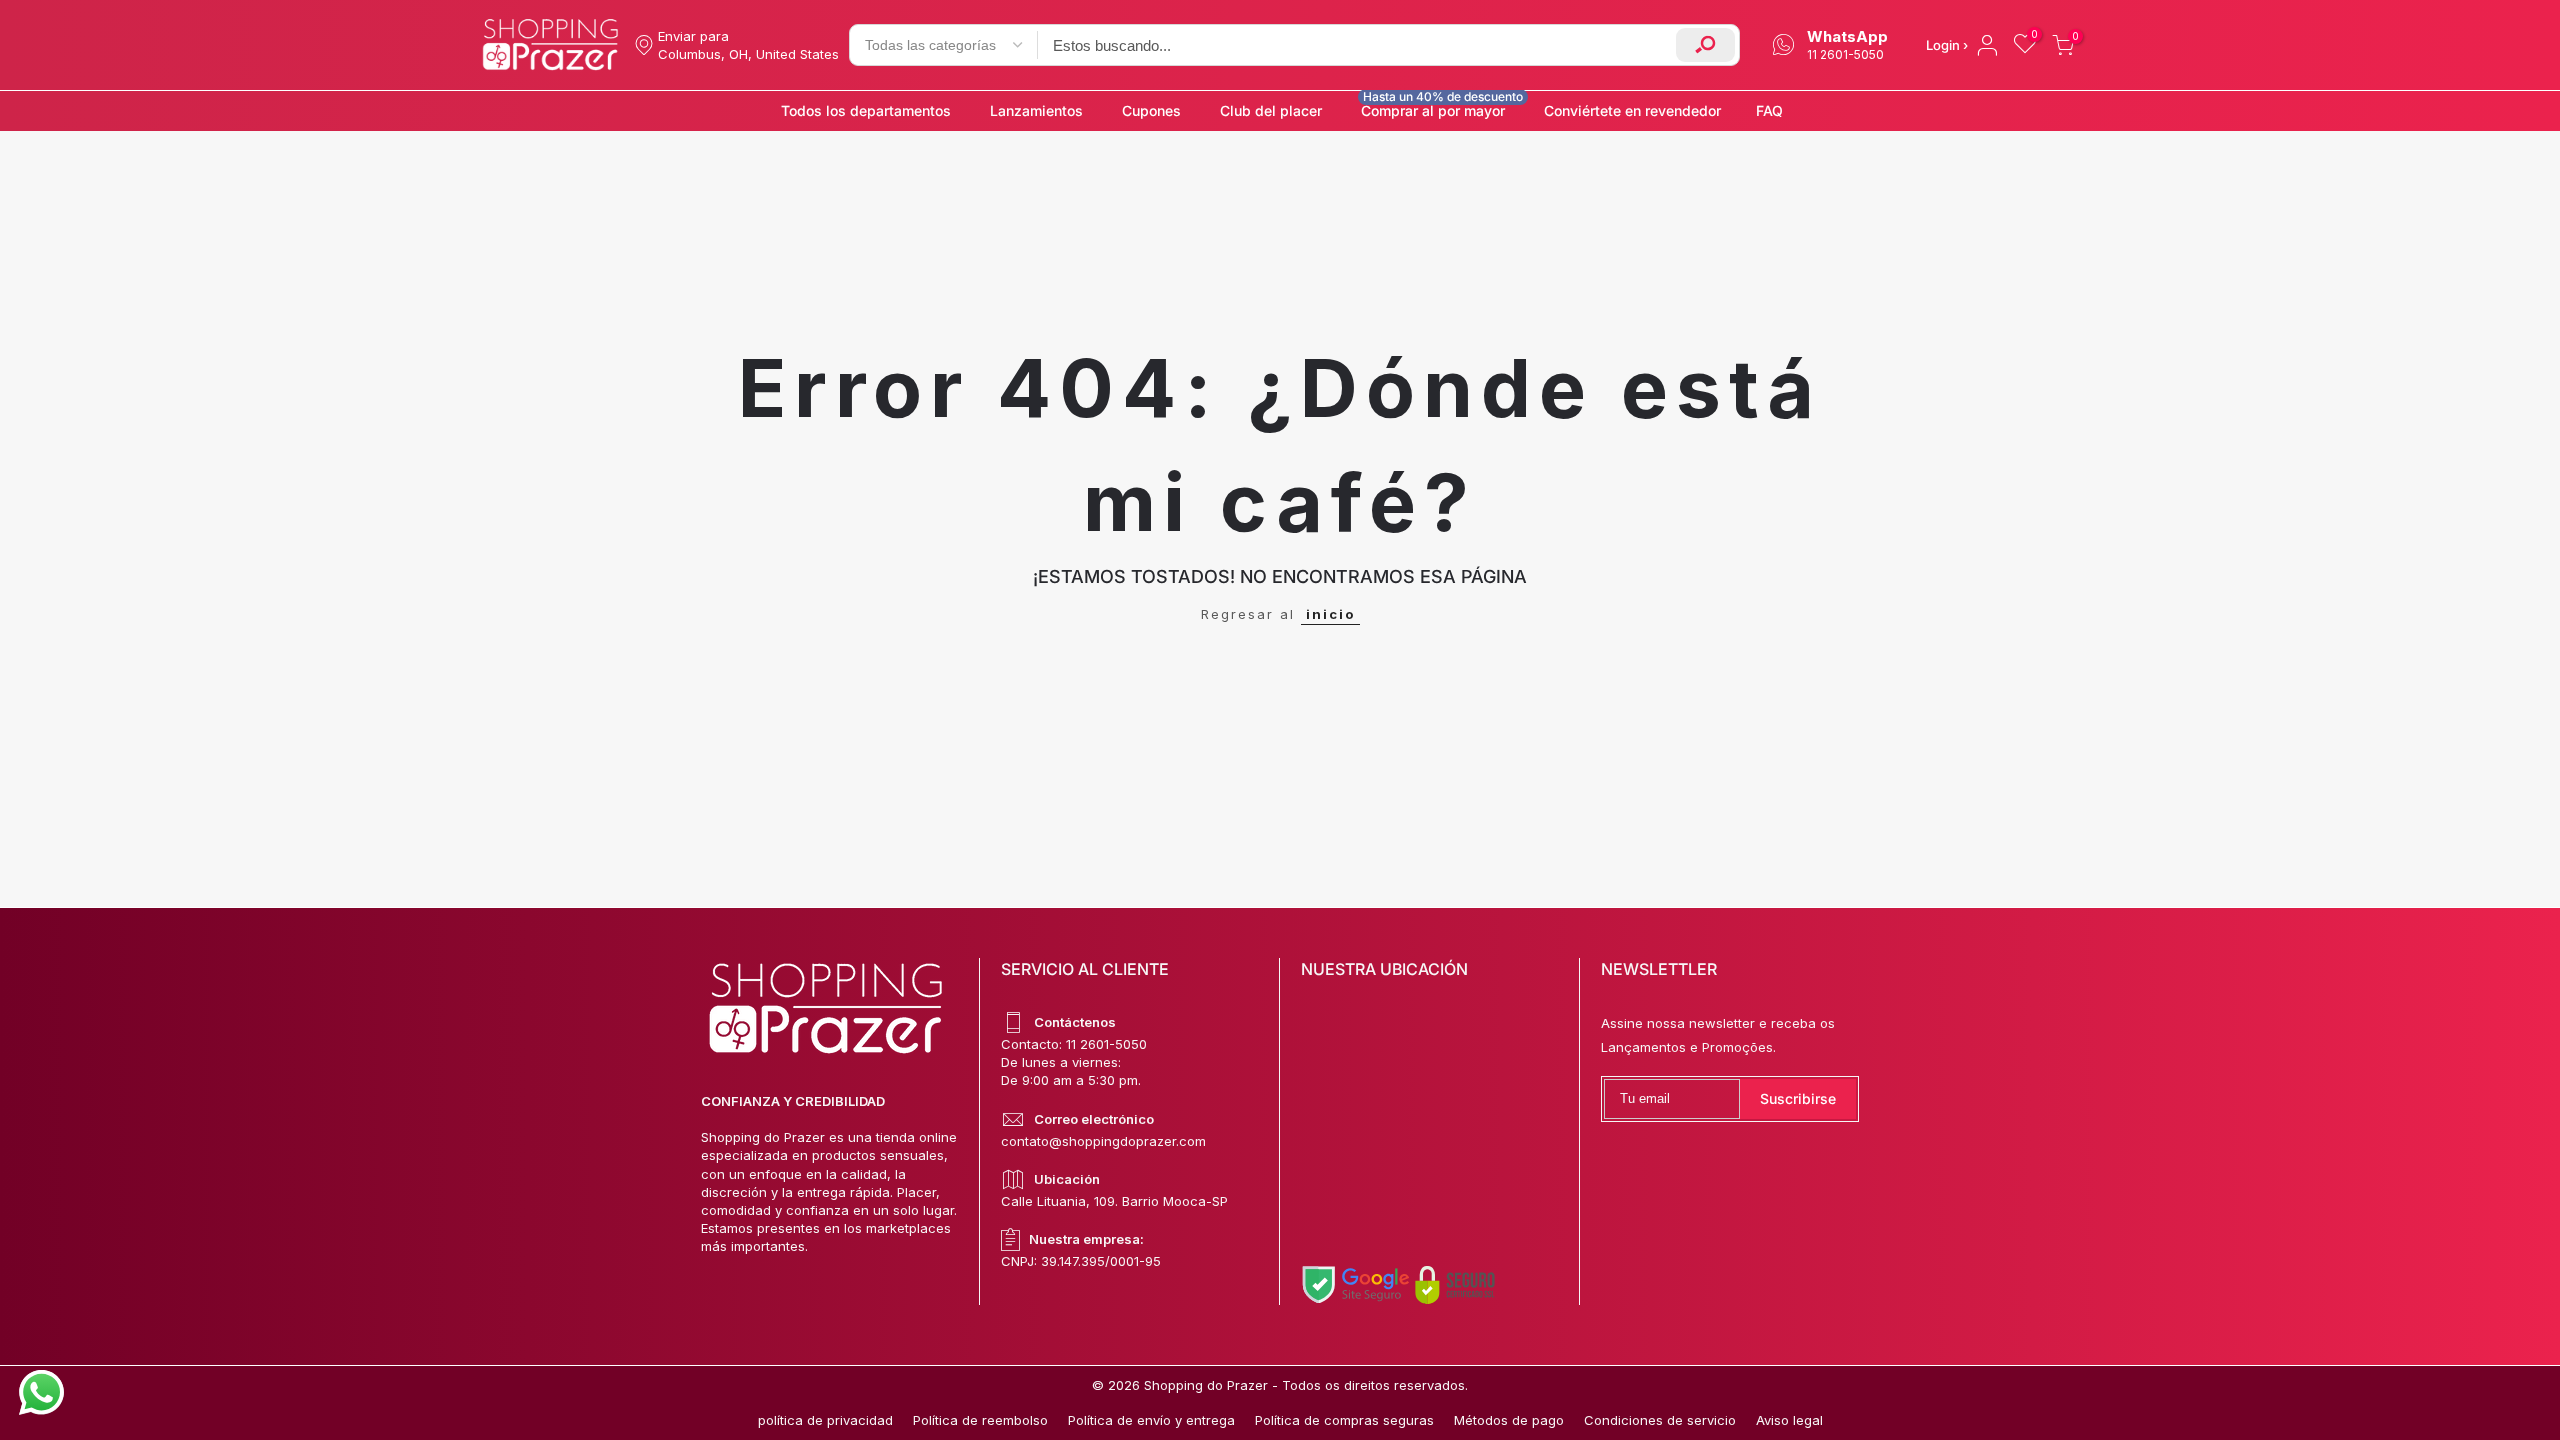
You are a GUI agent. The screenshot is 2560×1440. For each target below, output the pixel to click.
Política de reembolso (980, 1420)
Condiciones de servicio (1660, 1420)
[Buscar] (1705, 45)
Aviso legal (1789, 1420)
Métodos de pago (1509, 1420)
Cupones (1151, 110)
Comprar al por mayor (1442, 105)
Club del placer (1271, 110)
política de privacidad (825, 1420)
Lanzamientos (1036, 110)
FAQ (1769, 110)
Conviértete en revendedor (1632, 110)
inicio (1330, 614)
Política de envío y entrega (1151, 1420)
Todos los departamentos (866, 110)
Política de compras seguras (1344, 1420)
